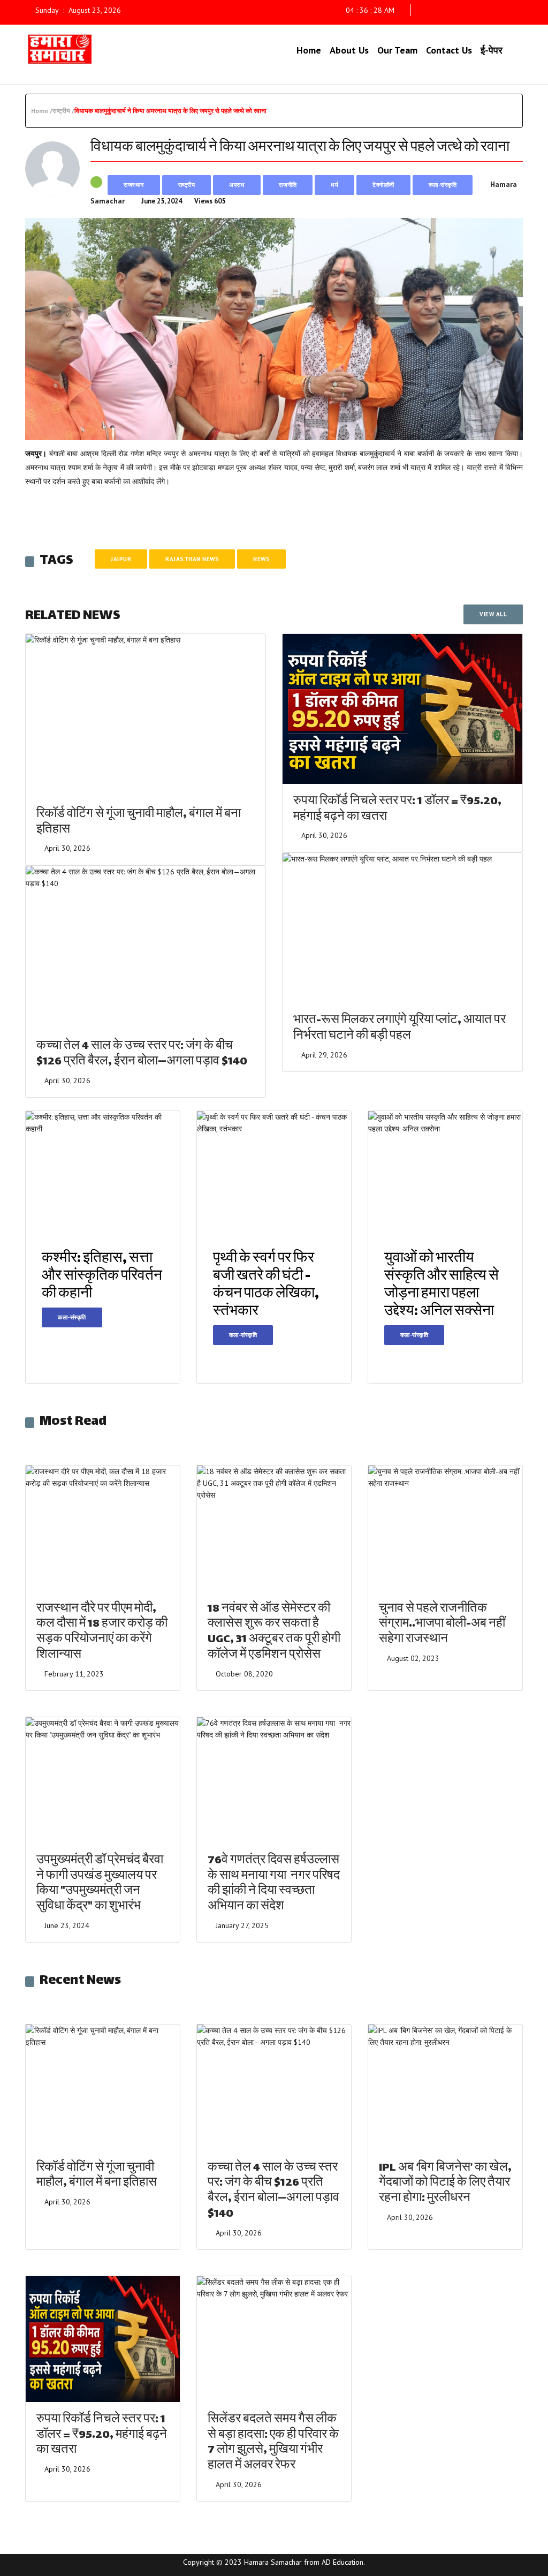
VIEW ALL (493, 614)
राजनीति (288, 185)
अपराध (237, 185)
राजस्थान (134, 185)
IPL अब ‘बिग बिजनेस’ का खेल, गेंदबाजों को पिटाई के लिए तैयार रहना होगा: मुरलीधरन (445, 2184)
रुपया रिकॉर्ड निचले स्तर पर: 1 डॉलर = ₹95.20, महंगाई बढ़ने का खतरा (397, 810)
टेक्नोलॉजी (383, 185)
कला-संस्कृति (443, 185)
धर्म (334, 185)
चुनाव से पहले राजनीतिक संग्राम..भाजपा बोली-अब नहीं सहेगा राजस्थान (442, 1625)
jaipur (121, 559)
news (261, 559)
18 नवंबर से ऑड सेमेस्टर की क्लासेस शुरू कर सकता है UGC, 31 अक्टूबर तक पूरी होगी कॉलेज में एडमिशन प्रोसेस (274, 1632)
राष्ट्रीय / (63, 111)
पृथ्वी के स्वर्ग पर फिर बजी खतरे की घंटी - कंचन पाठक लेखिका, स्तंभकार (266, 1286)
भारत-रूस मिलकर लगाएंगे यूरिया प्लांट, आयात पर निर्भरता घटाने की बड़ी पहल (399, 1029)
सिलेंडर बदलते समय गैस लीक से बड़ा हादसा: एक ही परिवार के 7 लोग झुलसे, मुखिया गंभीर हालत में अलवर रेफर (273, 2443)
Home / (42, 111)
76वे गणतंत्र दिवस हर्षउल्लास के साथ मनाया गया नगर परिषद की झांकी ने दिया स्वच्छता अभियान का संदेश (274, 1884)
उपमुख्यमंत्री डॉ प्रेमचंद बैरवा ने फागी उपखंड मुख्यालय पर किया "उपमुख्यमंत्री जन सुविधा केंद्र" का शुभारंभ (100, 1884)
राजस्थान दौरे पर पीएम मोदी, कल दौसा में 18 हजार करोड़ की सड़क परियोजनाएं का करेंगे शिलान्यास (102, 1632)
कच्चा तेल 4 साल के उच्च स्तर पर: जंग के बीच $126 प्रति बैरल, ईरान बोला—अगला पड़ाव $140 (142, 1054)
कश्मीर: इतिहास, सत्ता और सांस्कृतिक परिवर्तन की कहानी (102, 1277)
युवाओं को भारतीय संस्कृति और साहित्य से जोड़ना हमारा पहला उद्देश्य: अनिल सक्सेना (442, 1286)
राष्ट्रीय (187, 185)
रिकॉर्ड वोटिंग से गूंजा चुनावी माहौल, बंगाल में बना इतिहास (139, 822)
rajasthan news (192, 559)
